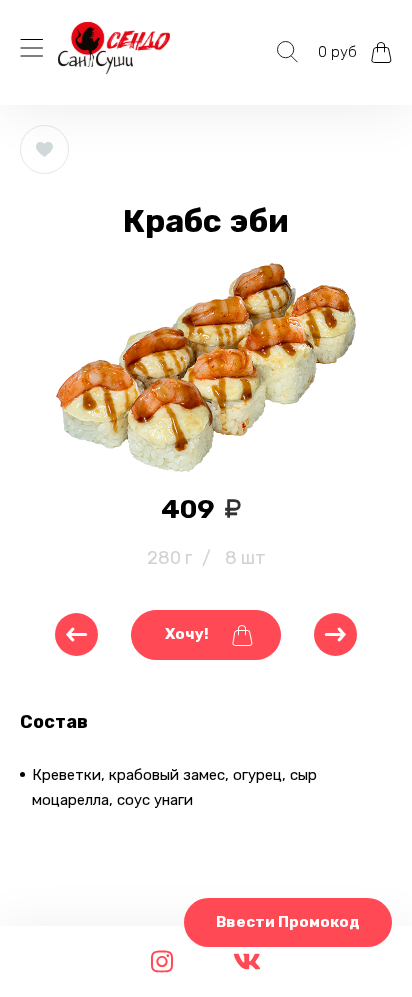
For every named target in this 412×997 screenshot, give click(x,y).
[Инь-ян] (76, 634)
